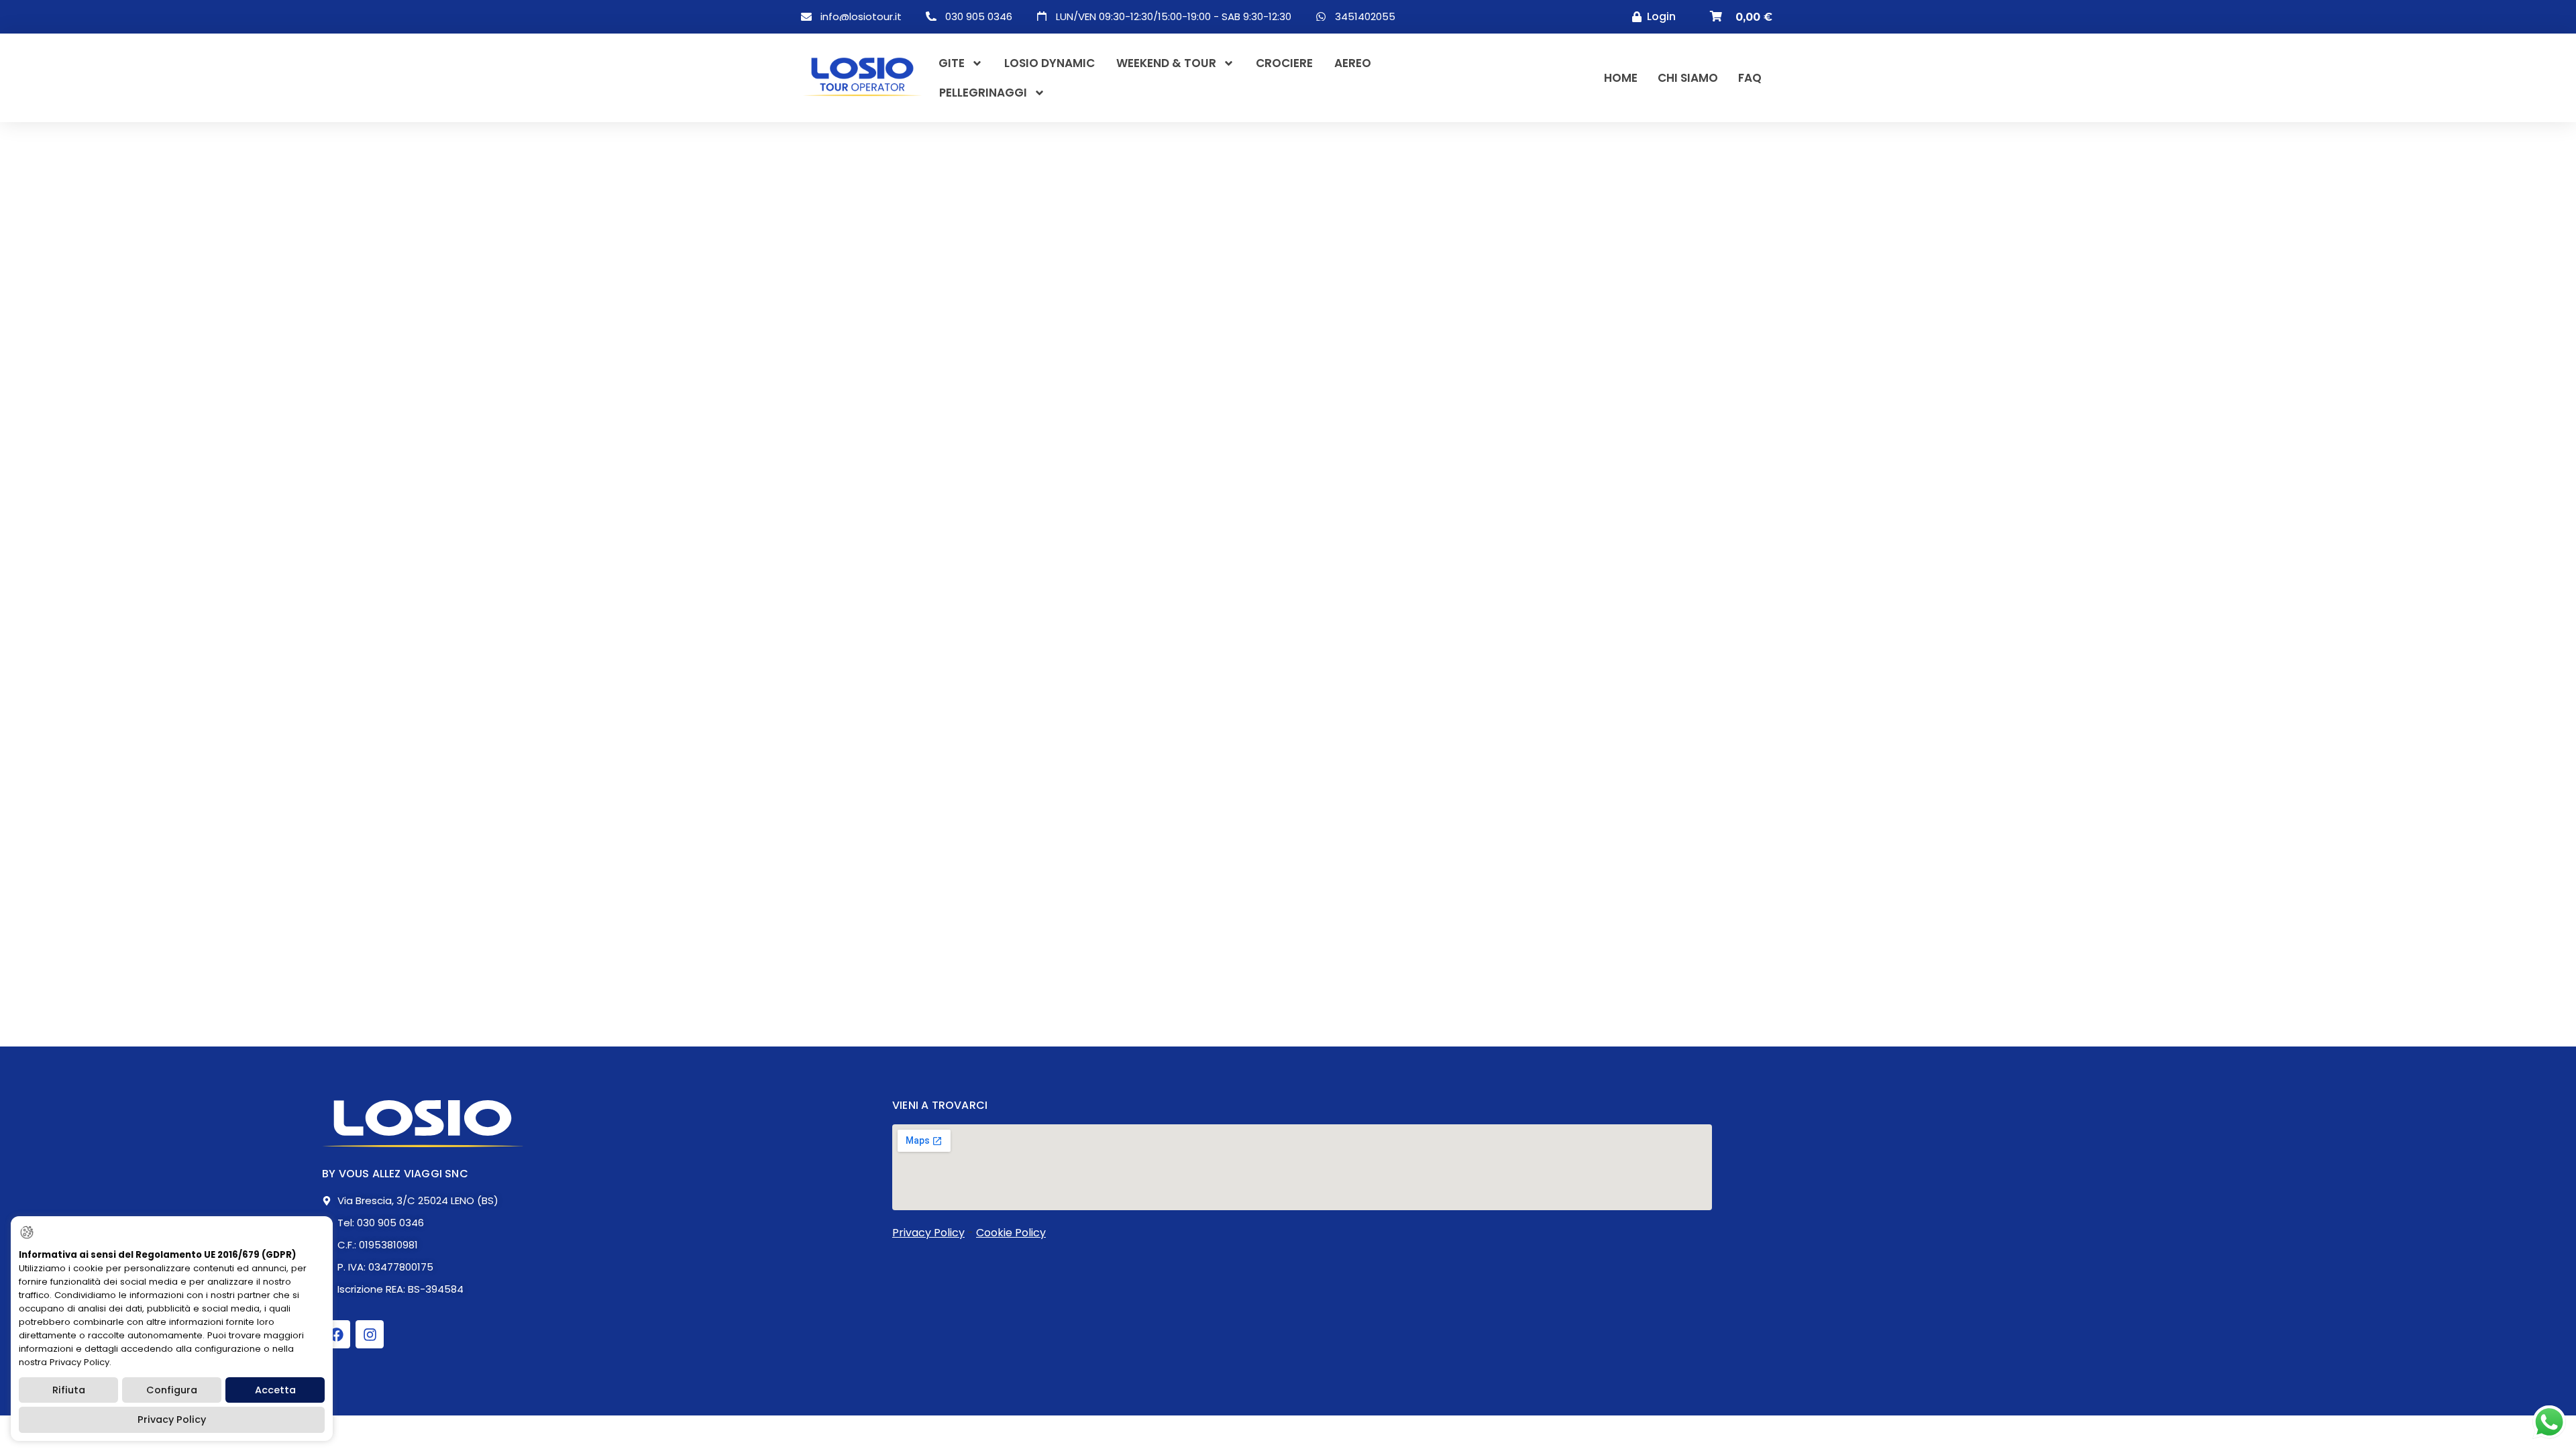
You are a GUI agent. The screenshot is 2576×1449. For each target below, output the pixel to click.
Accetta (275, 1390)
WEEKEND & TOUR (1166, 63)
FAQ (1750, 78)
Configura (172, 1390)
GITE (952, 63)
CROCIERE (1284, 63)
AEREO (1353, 63)
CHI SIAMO (1688, 78)
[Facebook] (336, 1334)
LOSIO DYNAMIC (1050, 63)
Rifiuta (69, 1390)
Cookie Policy (1011, 1233)
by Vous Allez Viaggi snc (395, 1174)
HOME (1621, 78)
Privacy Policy (928, 1233)
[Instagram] (370, 1334)
